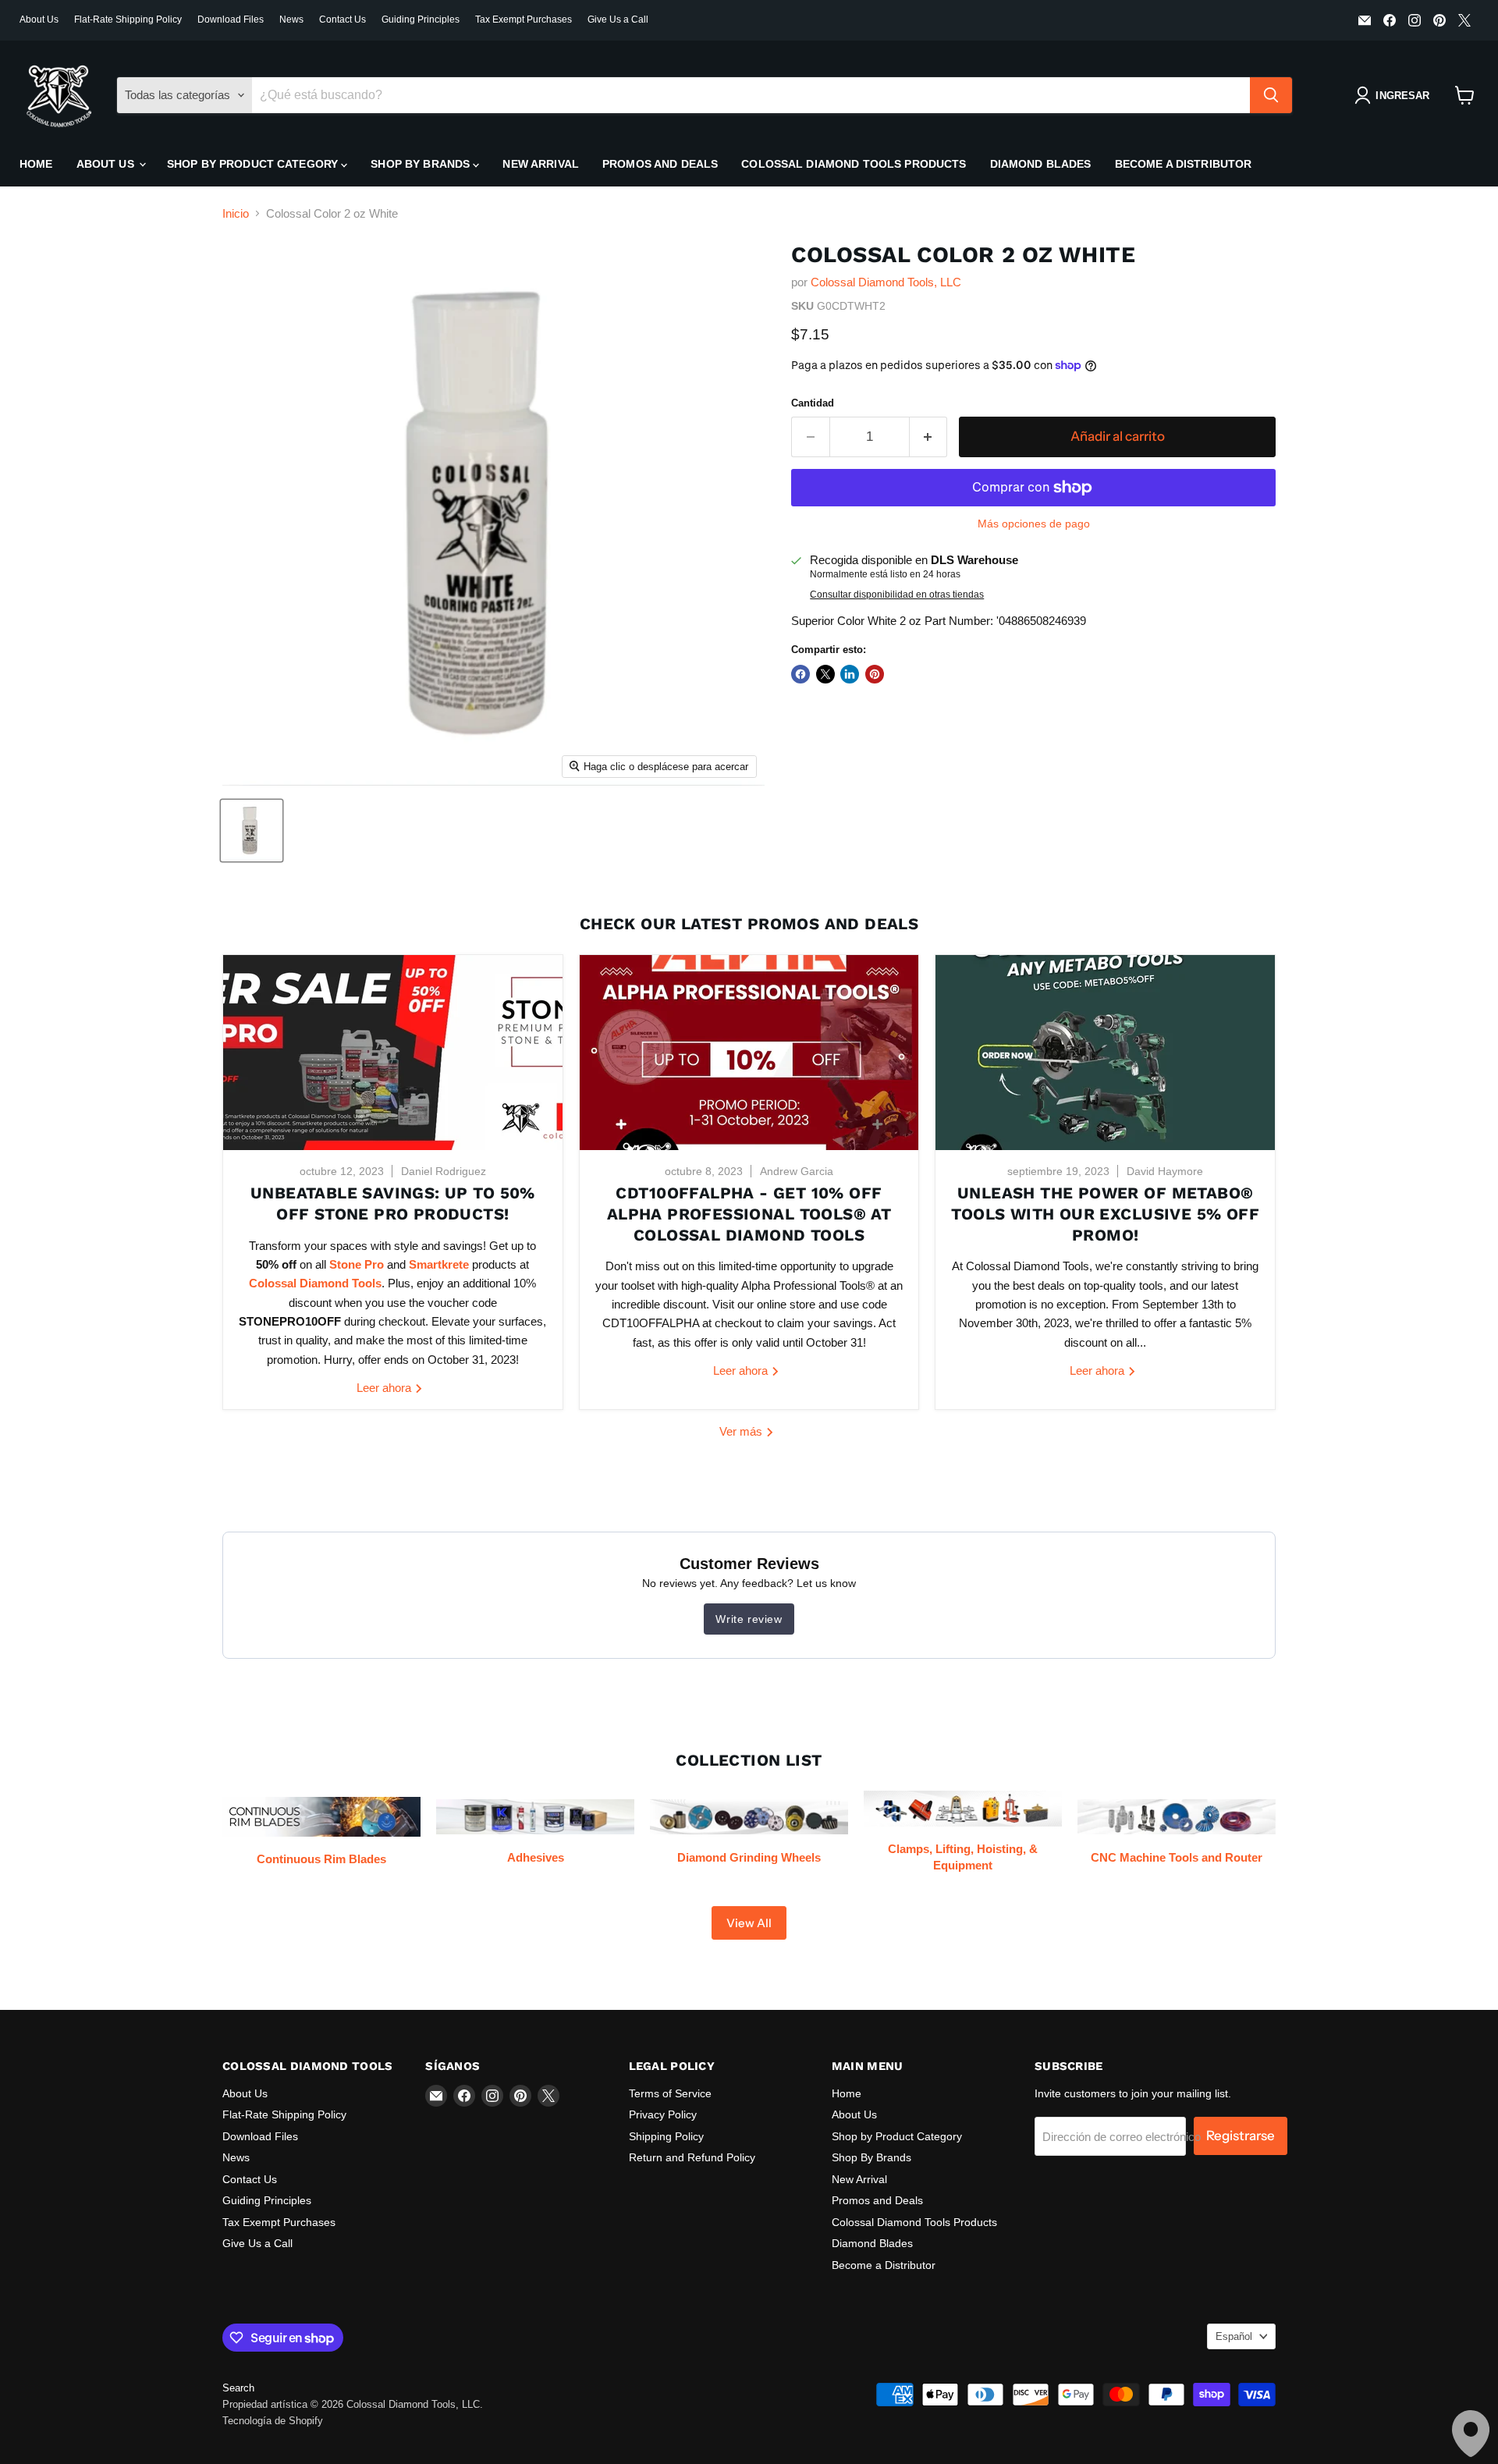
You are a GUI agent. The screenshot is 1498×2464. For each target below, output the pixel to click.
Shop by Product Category (254, 164)
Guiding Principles (421, 20)
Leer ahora (385, 1388)
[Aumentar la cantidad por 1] (929, 437)
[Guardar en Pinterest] (875, 674)
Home (36, 164)
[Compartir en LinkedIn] (850, 674)
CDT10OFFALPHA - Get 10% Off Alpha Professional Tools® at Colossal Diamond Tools (749, 1214)
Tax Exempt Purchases (524, 20)
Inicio (236, 213)
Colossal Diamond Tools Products (854, 164)
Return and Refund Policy (692, 2157)
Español (1234, 2336)
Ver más (742, 1431)
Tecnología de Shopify (273, 2421)
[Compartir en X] (825, 674)
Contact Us (343, 20)
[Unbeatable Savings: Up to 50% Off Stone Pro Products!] (393, 1053)
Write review (749, 1619)
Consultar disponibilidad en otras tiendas (897, 595)
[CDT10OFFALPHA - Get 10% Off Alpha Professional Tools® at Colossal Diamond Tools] (749, 1053)
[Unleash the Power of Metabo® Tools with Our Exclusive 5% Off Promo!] (1105, 1053)
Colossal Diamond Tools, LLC (886, 282)
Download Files (231, 20)
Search (238, 2388)
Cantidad (813, 403)
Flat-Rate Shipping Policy (128, 20)
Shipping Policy (666, 2136)
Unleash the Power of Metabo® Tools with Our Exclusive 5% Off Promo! (1105, 1214)
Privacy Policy (663, 2114)
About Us (39, 20)
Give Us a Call (618, 20)
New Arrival (541, 164)
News (291, 20)
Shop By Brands (422, 164)
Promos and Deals (660, 164)
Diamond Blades (1041, 164)
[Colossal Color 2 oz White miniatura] (252, 831)
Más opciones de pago (1034, 524)
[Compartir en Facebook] (800, 674)
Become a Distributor (1184, 164)
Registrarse (1241, 2136)
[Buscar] (1271, 95)
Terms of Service (670, 2093)
